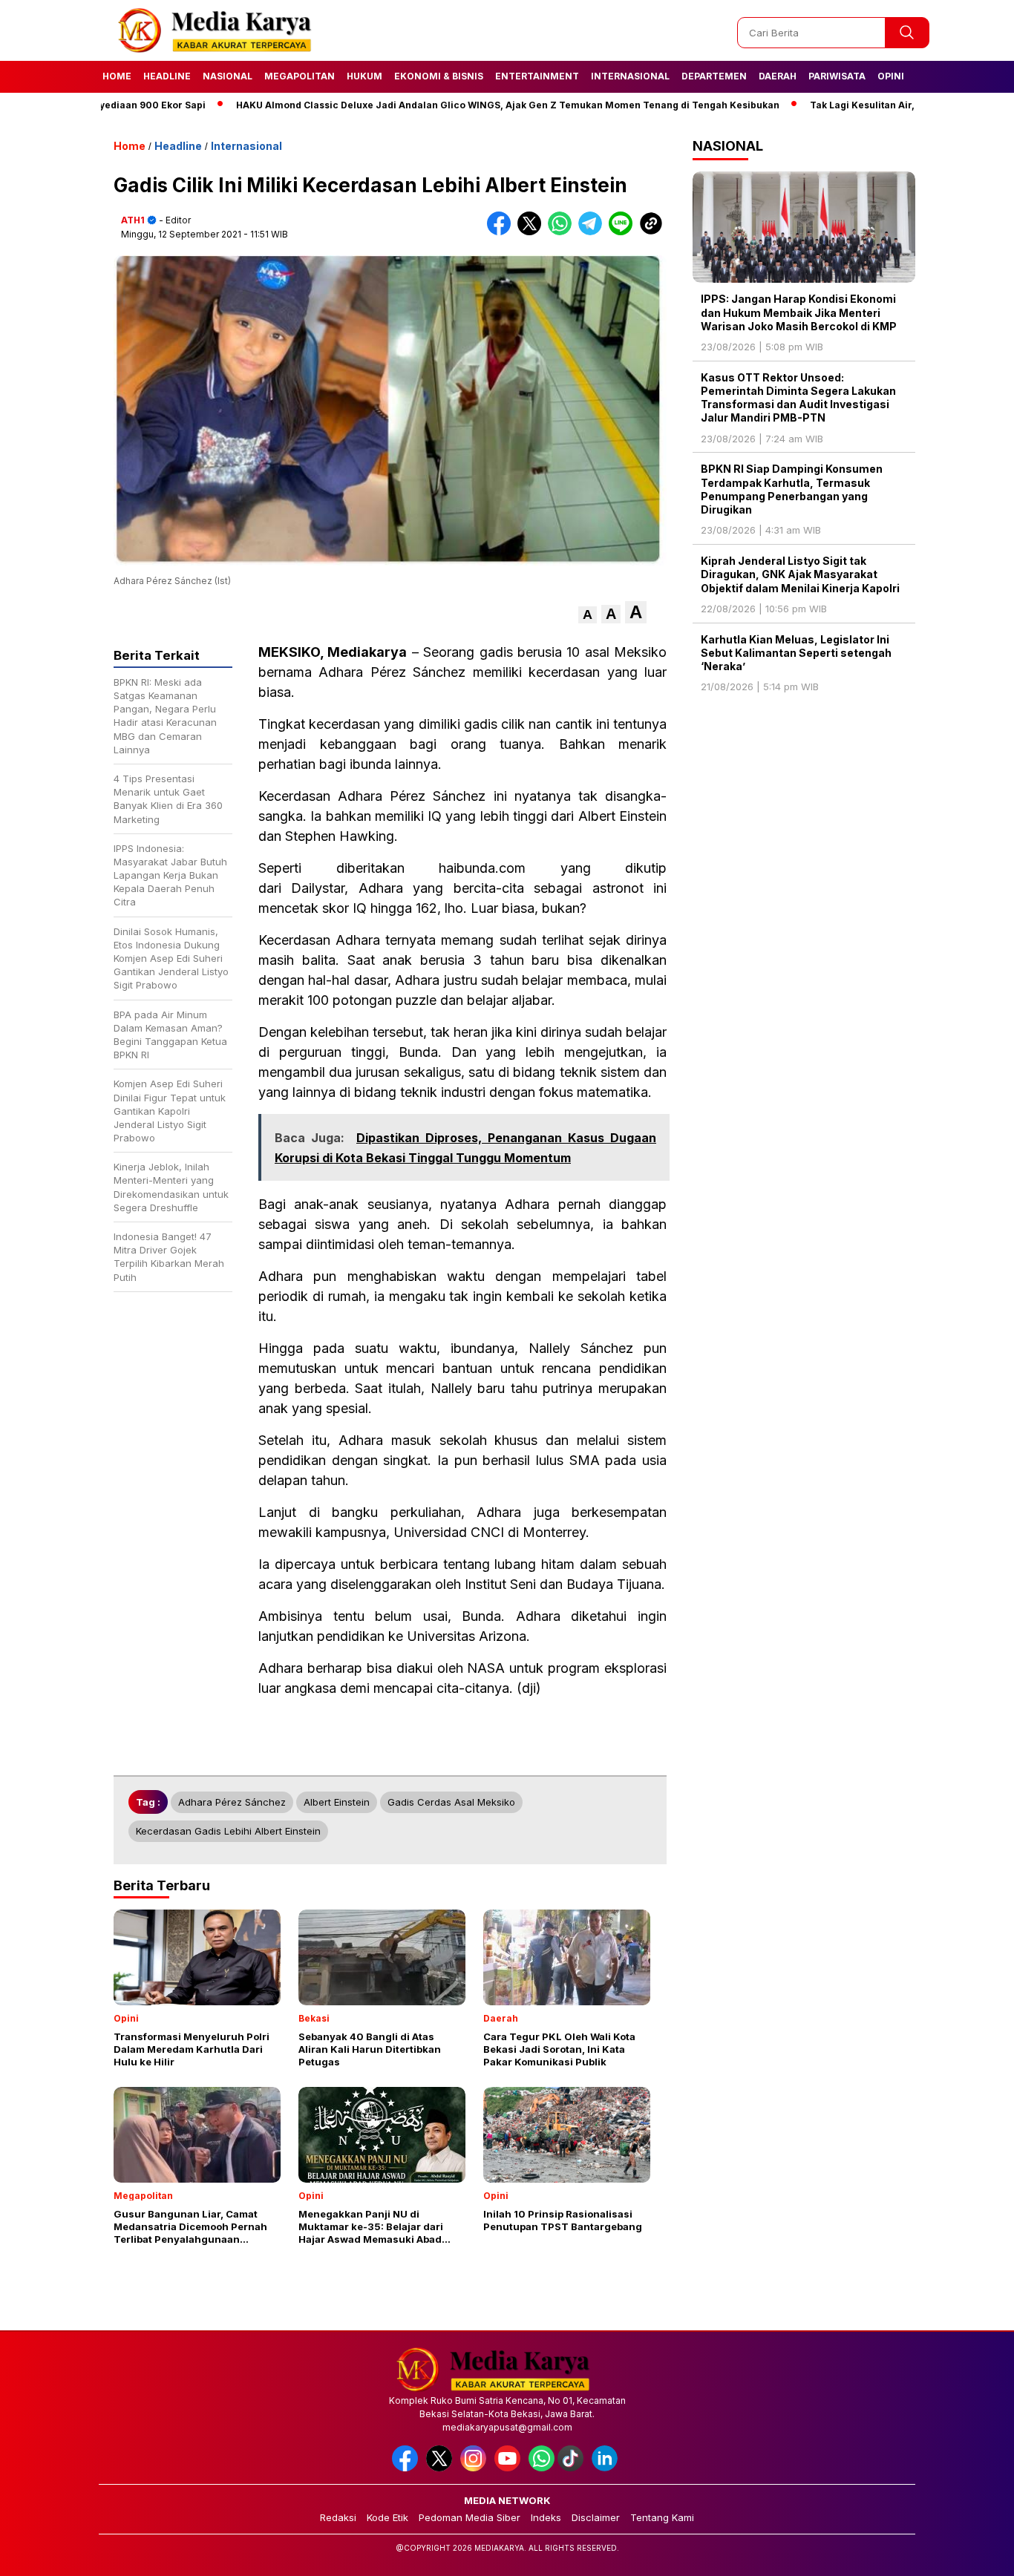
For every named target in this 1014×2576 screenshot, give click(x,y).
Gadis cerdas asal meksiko (451, 1802)
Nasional (228, 76)
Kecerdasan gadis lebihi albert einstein (228, 1831)
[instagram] (476, 2468)
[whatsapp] (542, 2468)
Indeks (546, 2517)
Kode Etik (387, 2517)
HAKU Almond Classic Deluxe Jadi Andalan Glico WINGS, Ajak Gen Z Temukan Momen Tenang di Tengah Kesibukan (449, 105)
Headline (167, 76)
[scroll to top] (971, 2553)
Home (117, 76)
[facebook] (408, 2468)
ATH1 (133, 220)
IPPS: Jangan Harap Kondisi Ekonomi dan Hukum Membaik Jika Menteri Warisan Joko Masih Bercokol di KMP (799, 312)
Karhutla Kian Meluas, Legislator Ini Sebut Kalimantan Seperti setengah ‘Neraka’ (796, 653)
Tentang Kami (662, 2517)
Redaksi (338, 2517)
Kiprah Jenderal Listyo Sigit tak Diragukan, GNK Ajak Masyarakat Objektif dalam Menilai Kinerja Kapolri (800, 574)
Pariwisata (837, 76)
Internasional (630, 76)
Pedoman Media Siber (470, 2517)
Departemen (714, 76)
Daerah (778, 76)
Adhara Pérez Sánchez (232, 1802)
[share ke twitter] (533, 232)
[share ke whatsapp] (563, 232)
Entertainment (537, 76)
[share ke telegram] (593, 232)
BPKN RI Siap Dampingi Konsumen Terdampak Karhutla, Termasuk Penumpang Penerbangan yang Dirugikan (792, 489)
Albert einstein (337, 1802)
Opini (891, 76)
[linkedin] (607, 2468)
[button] (588, 615)
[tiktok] (573, 2468)
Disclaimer (596, 2517)
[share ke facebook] (502, 232)
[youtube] (510, 2468)
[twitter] (442, 2468)
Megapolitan (300, 76)
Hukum (364, 76)
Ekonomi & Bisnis (439, 76)
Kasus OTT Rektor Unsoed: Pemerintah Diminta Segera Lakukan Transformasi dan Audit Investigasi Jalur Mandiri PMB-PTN (798, 398)
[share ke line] (624, 232)
